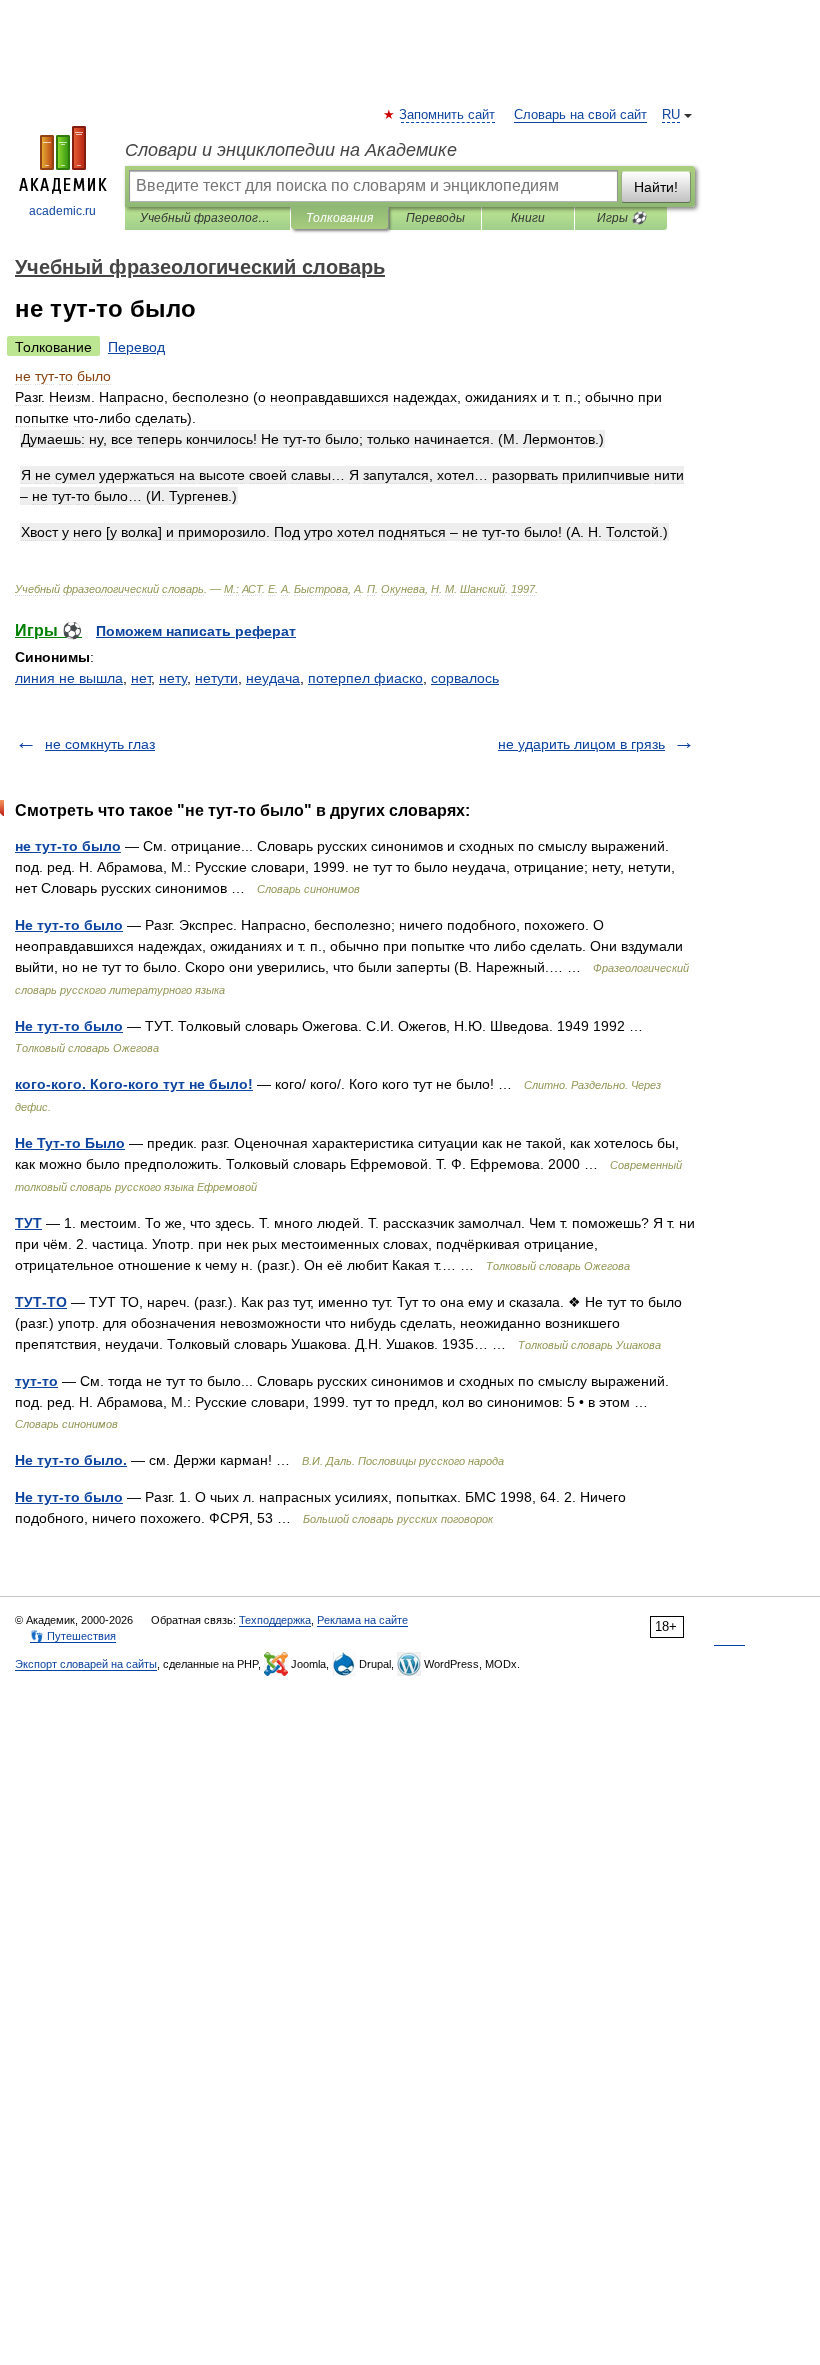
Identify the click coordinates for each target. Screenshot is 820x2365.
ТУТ (28, 1223)
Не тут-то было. (71, 1460)
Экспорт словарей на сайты (86, 1664)
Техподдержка (275, 1620)
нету (173, 678)
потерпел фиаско (365, 678)
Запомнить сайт (448, 115)
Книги (528, 218)
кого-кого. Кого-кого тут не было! (134, 1084)
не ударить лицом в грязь (581, 744)
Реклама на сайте (362, 1620)
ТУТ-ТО (41, 1302)
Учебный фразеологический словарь (207, 218)
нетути (216, 678)
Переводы (435, 218)
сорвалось (465, 678)
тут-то (36, 1381)
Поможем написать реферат (196, 631)
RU (671, 115)
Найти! (656, 187)
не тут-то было (68, 846)
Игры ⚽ (621, 218)
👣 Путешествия (73, 1636)
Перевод (136, 347)
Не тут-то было (69, 925)
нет (141, 678)
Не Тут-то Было (70, 1143)
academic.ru (62, 211)
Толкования (339, 218)
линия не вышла (69, 678)
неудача (273, 678)
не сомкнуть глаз (100, 744)
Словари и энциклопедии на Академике (291, 150)
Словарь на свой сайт (580, 115)
